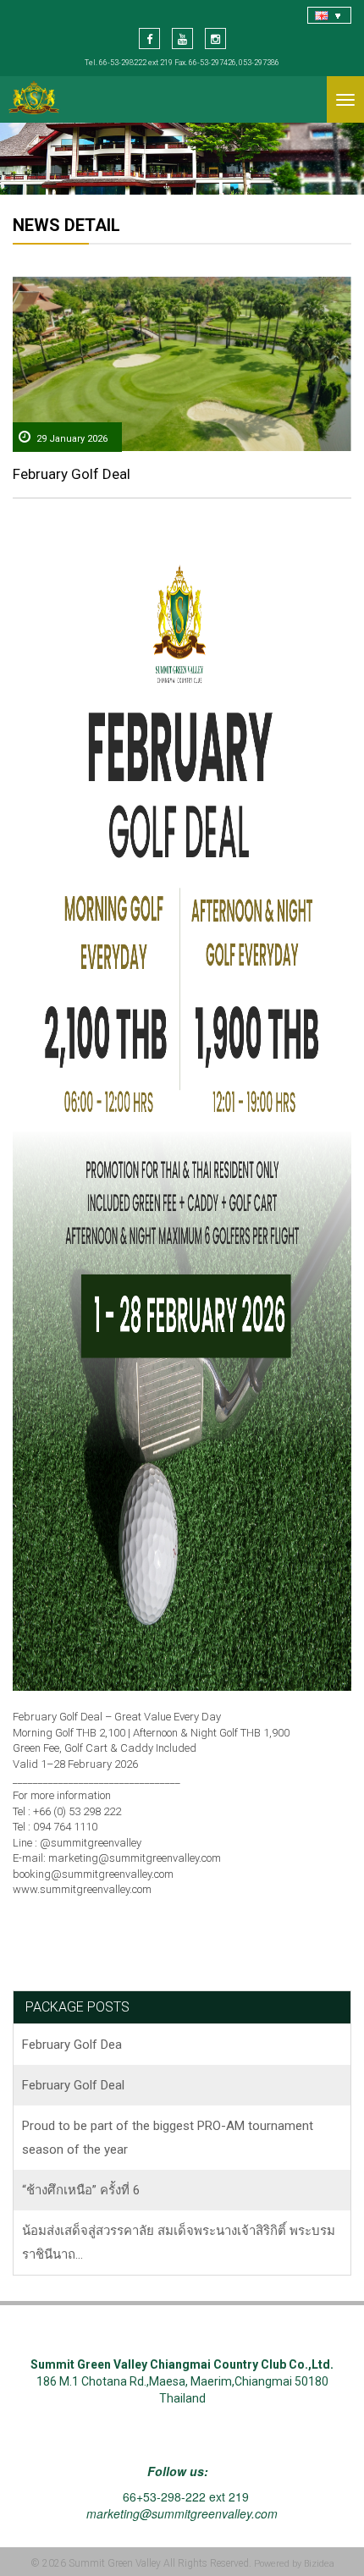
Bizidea (319, 2564)
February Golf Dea (72, 2045)
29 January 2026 (72, 439)
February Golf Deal (72, 474)
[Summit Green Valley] (34, 99)
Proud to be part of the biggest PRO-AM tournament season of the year (168, 2138)
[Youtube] (182, 39)
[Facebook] (149, 39)
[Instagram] (215, 39)
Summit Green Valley (115, 2563)
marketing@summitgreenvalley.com (182, 2513)
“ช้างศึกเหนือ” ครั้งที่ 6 (81, 2190)
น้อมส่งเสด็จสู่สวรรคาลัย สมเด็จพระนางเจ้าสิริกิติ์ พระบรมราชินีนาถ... (179, 2243)
